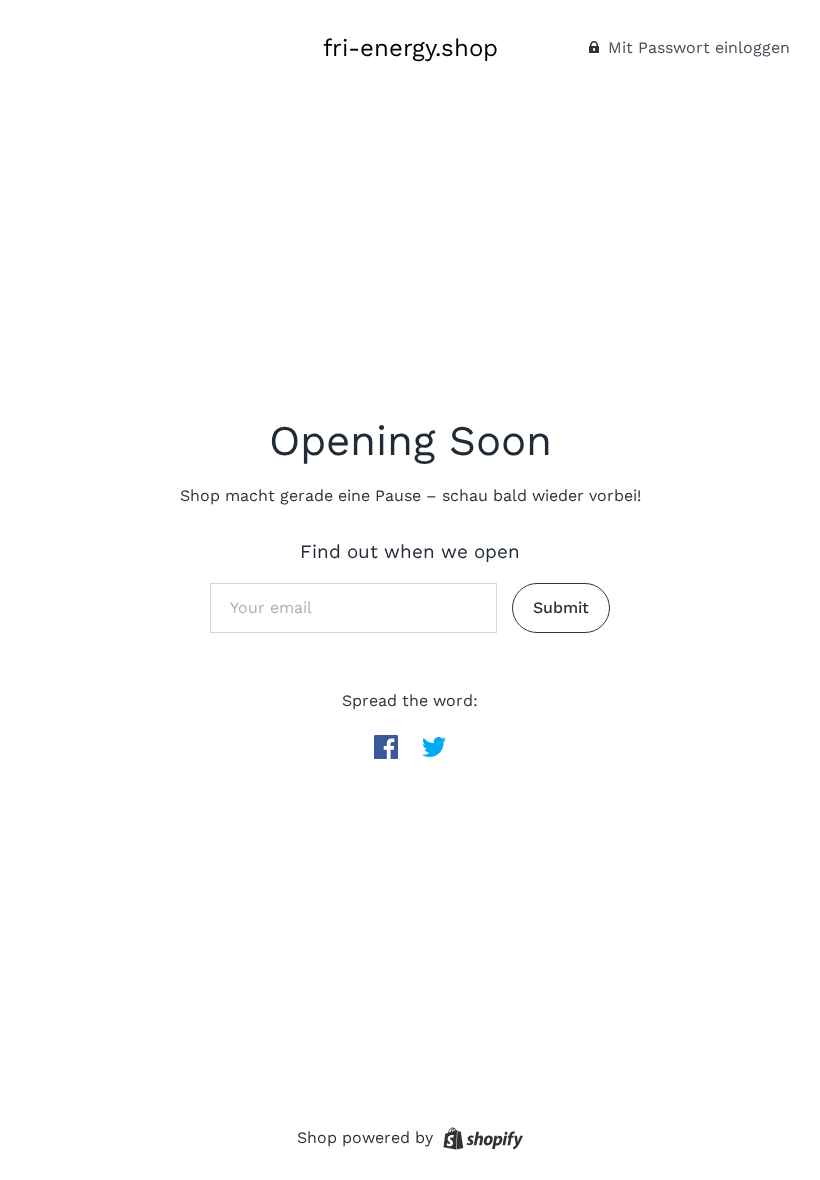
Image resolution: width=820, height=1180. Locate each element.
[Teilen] (386, 747)
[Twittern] (434, 747)
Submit (561, 607)
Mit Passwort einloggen (696, 47)
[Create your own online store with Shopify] (480, 1136)
